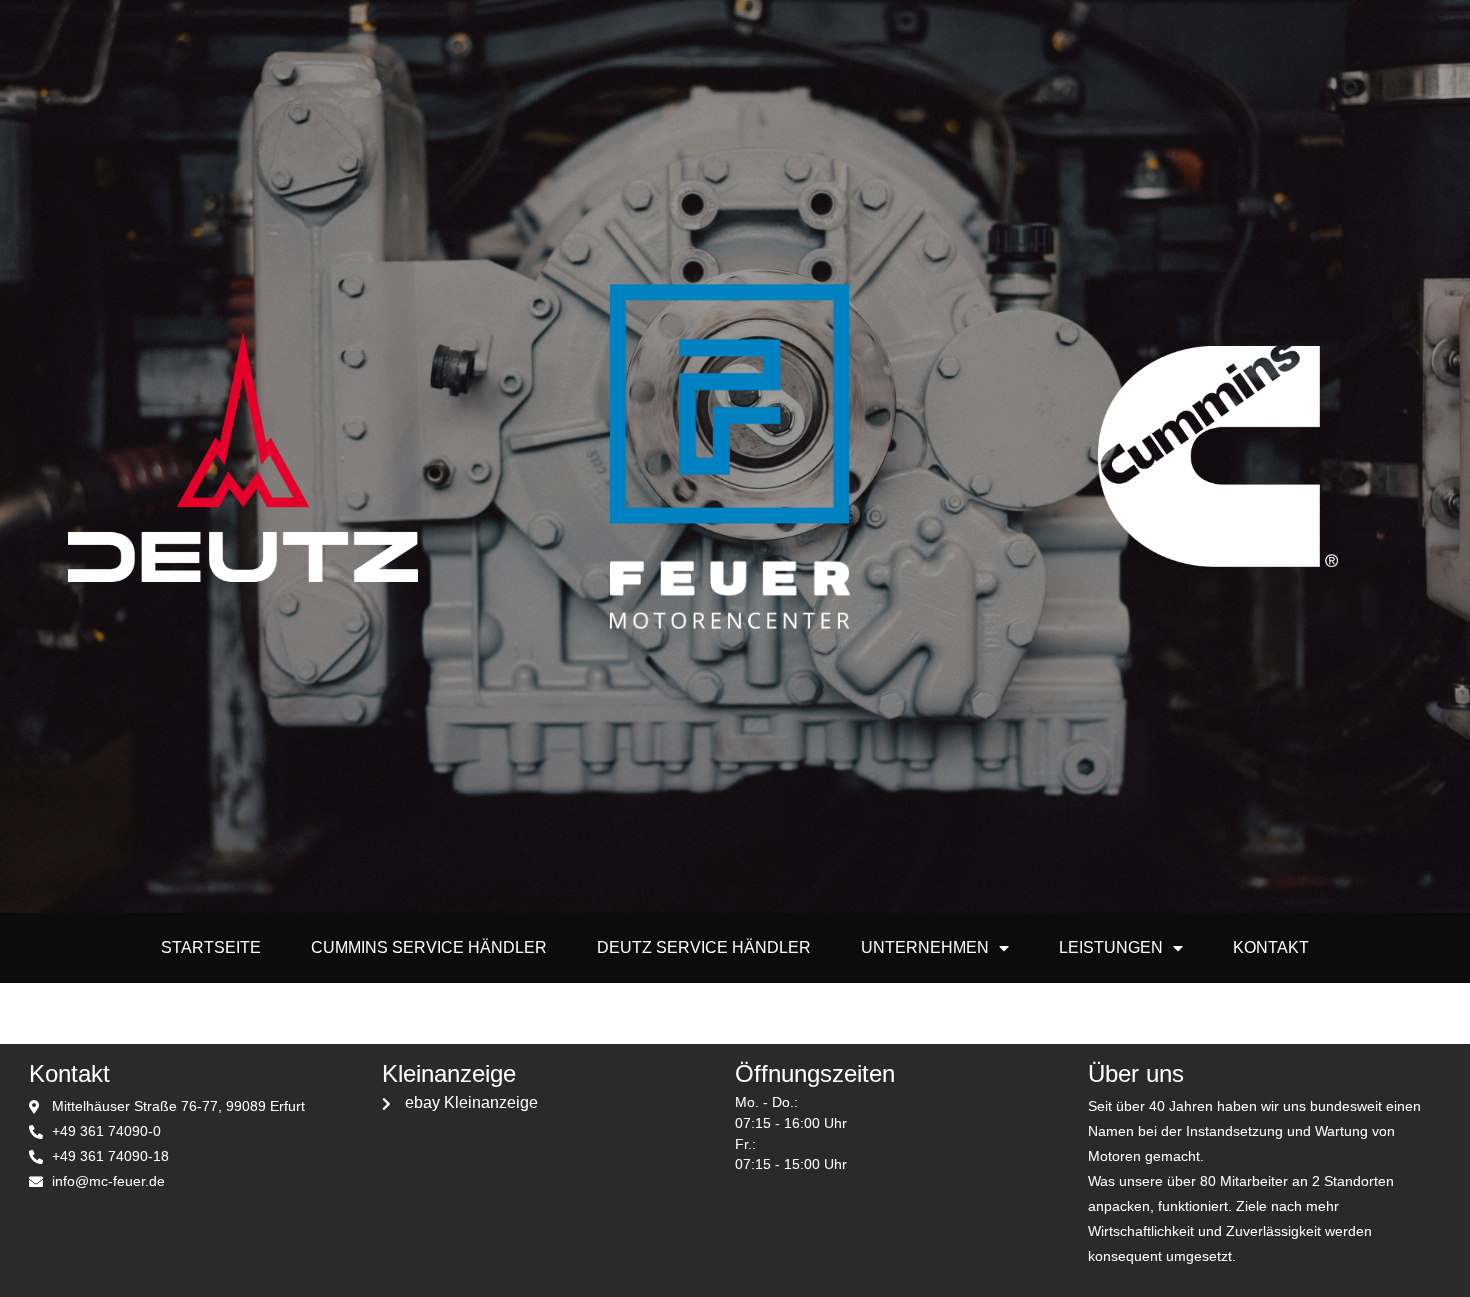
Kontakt (1271, 947)
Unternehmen (925, 947)
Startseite (211, 947)
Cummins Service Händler (429, 947)
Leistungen (1111, 947)
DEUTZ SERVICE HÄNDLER (704, 947)
